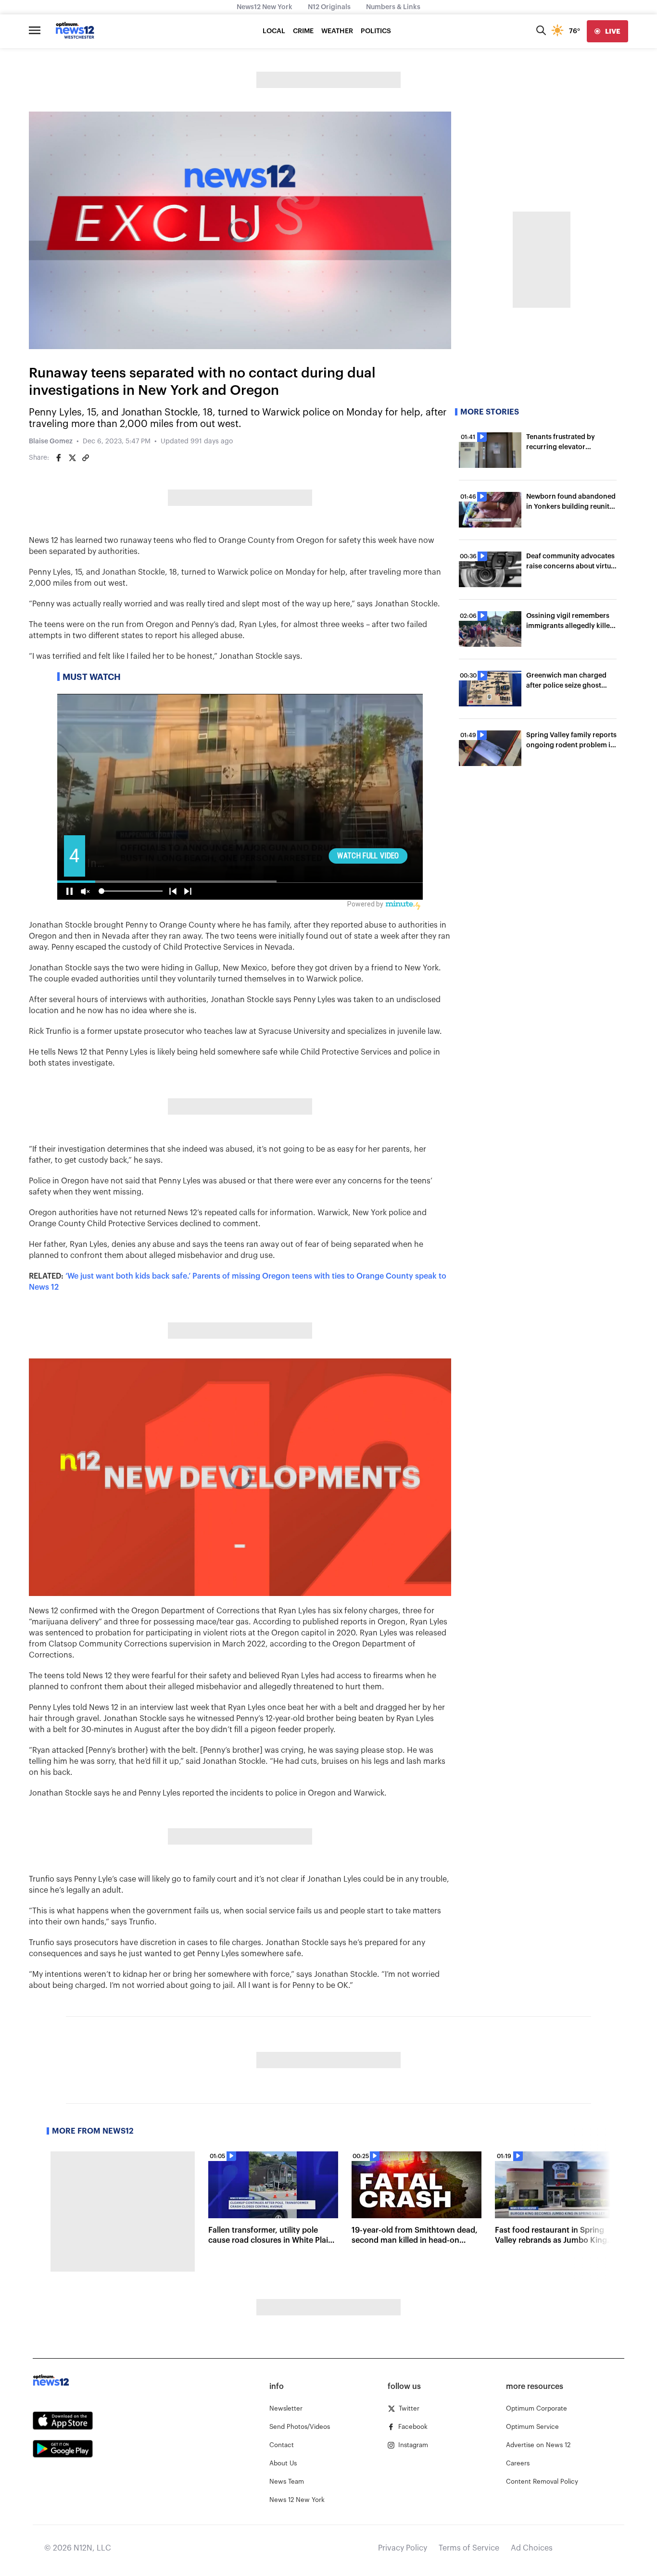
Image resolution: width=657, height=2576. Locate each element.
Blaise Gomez (51, 441)
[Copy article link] (86, 458)
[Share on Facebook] (59, 458)
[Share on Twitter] (72, 458)
